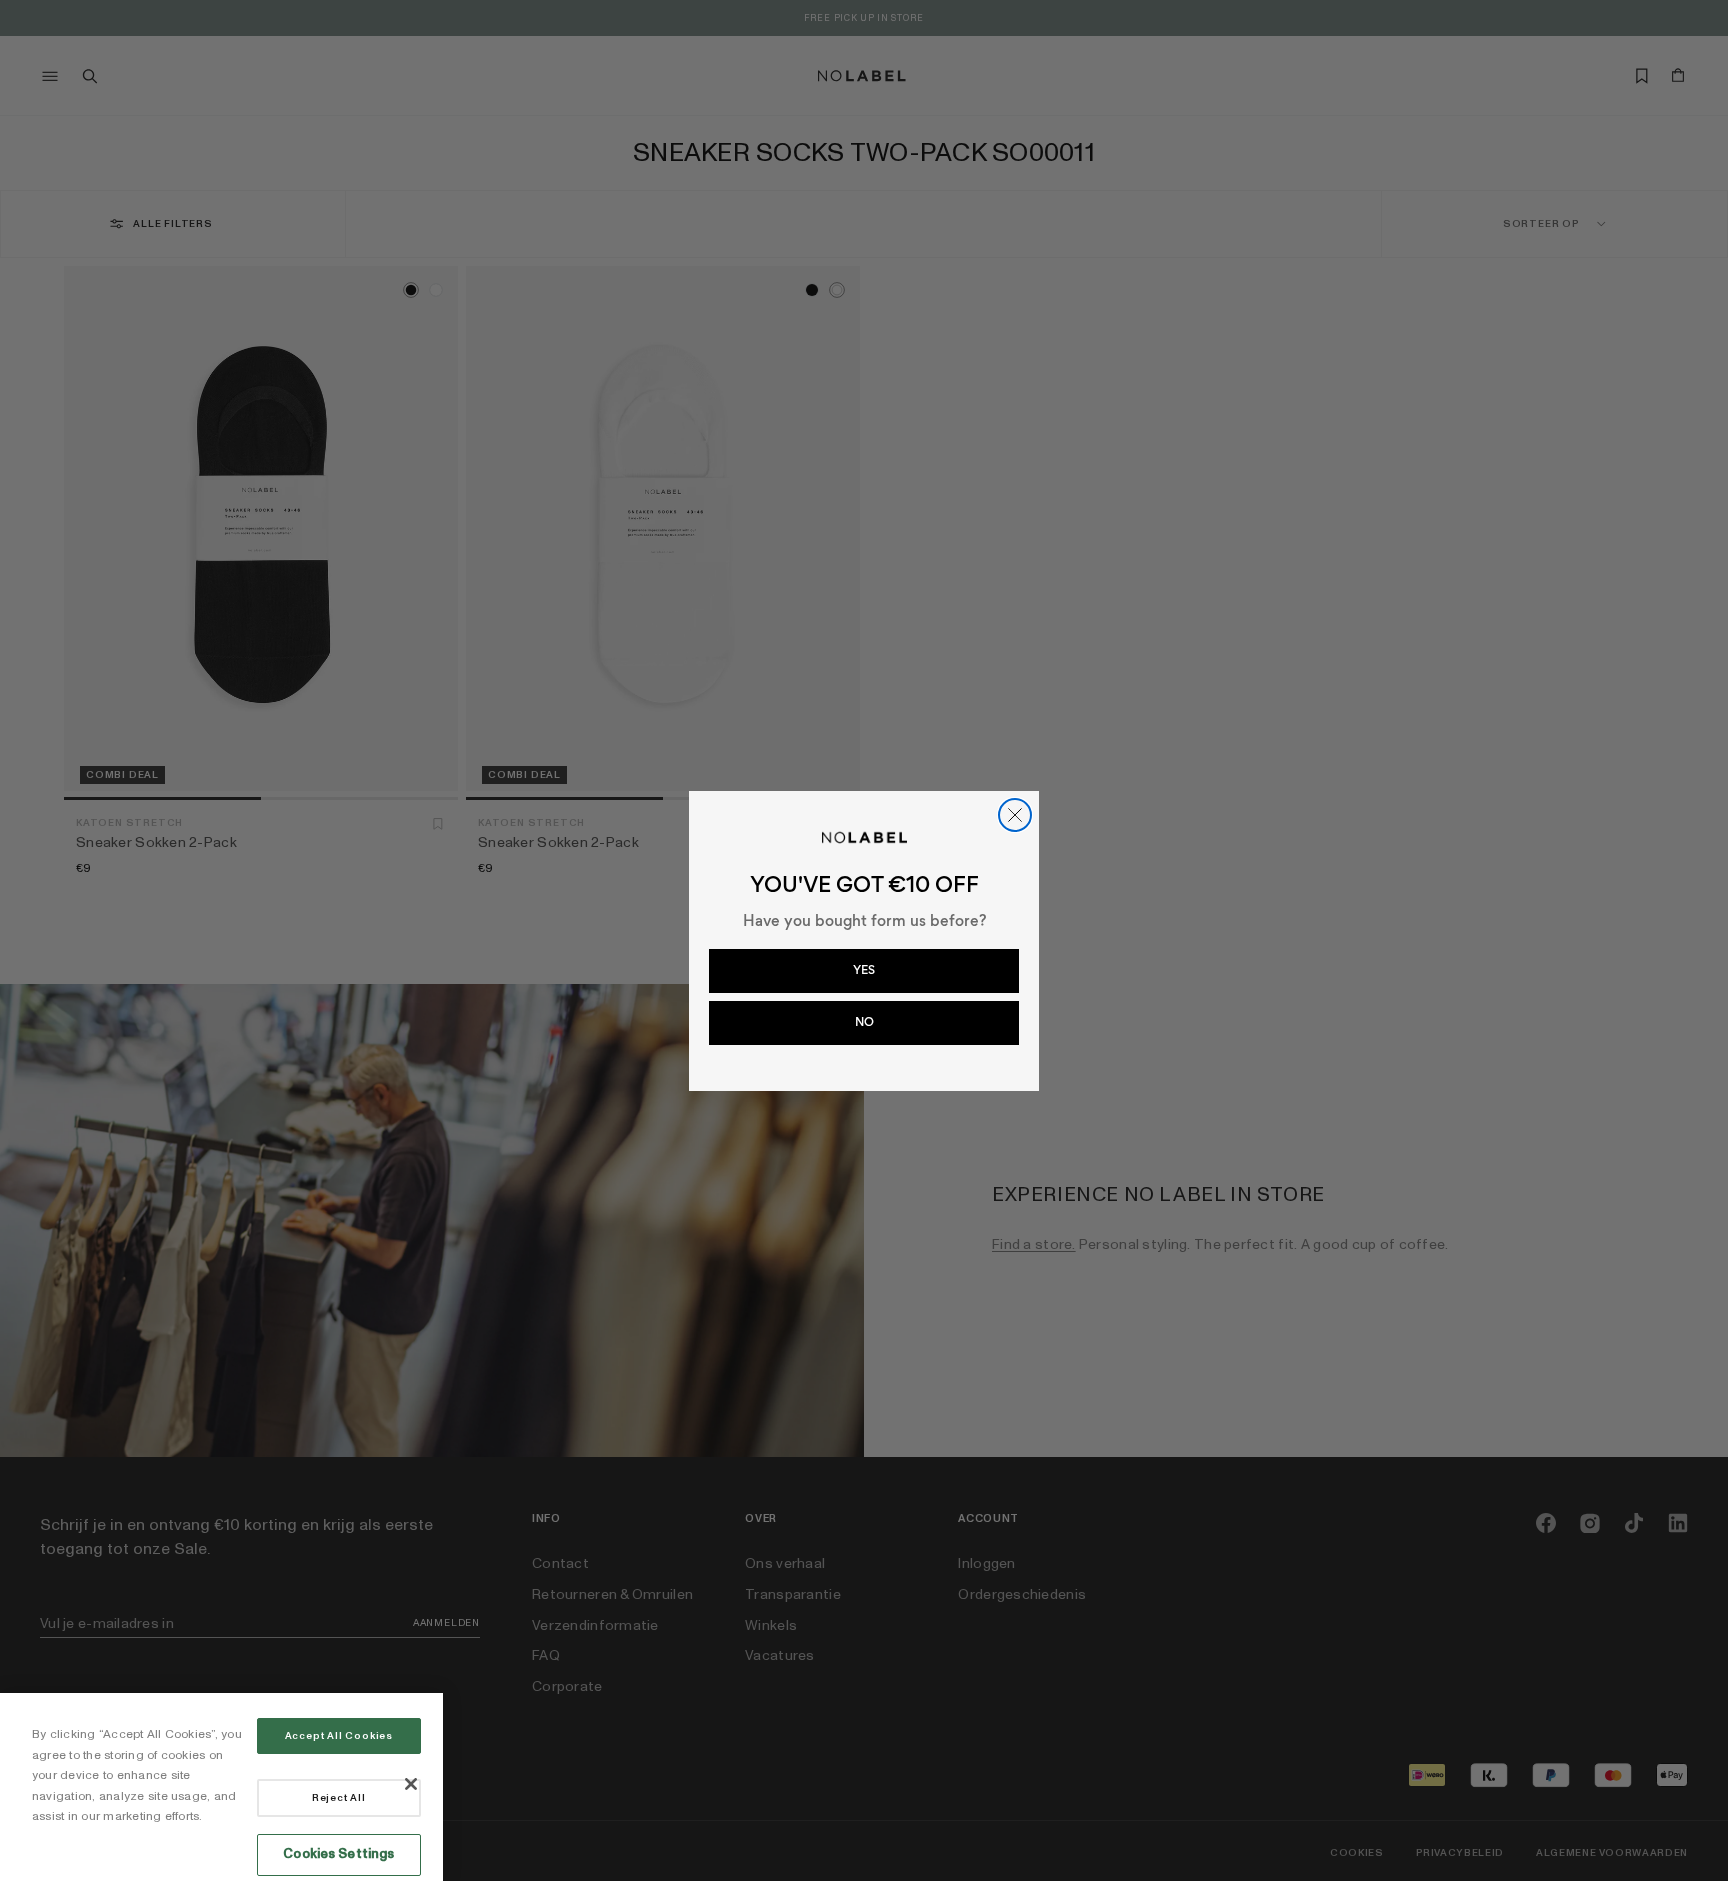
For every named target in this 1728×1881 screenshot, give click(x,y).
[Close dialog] (1015, 815)
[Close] (411, 1784)
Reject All (339, 1798)
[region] (221, 1787)
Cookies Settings (338, 1854)
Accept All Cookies (339, 1736)
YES (864, 970)
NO (864, 1022)
